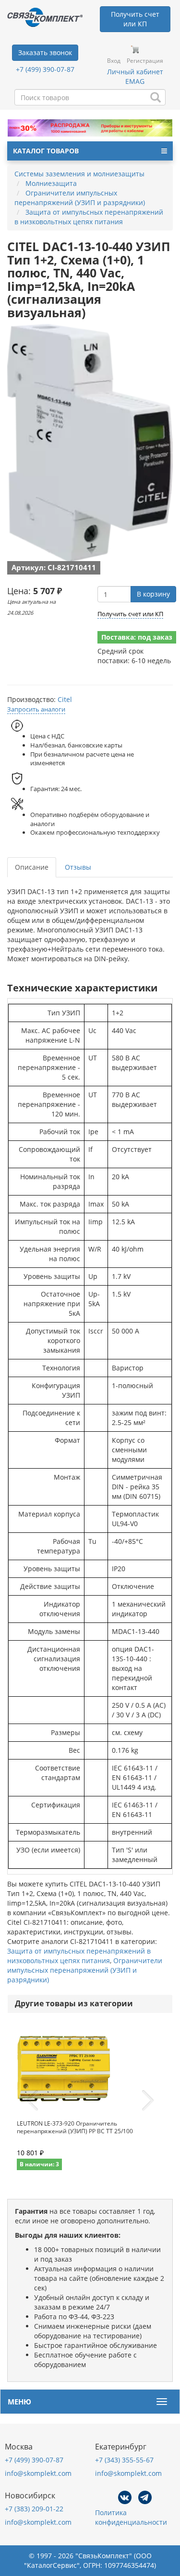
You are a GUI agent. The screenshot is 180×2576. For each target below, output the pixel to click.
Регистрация (145, 61)
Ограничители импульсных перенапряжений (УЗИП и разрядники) (85, 1970)
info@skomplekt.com (38, 2473)
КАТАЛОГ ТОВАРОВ (46, 151)
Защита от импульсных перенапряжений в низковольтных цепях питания (79, 1956)
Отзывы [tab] (78, 867)
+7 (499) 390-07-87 (45, 69)
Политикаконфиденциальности (131, 2517)
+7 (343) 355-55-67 (124, 2460)
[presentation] (32, 2101)
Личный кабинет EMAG (135, 76)
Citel (65, 699)
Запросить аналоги (36, 709)
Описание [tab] (32, 867)
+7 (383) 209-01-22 (34, 2509)
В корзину (153, 594)
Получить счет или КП (130, 614)
